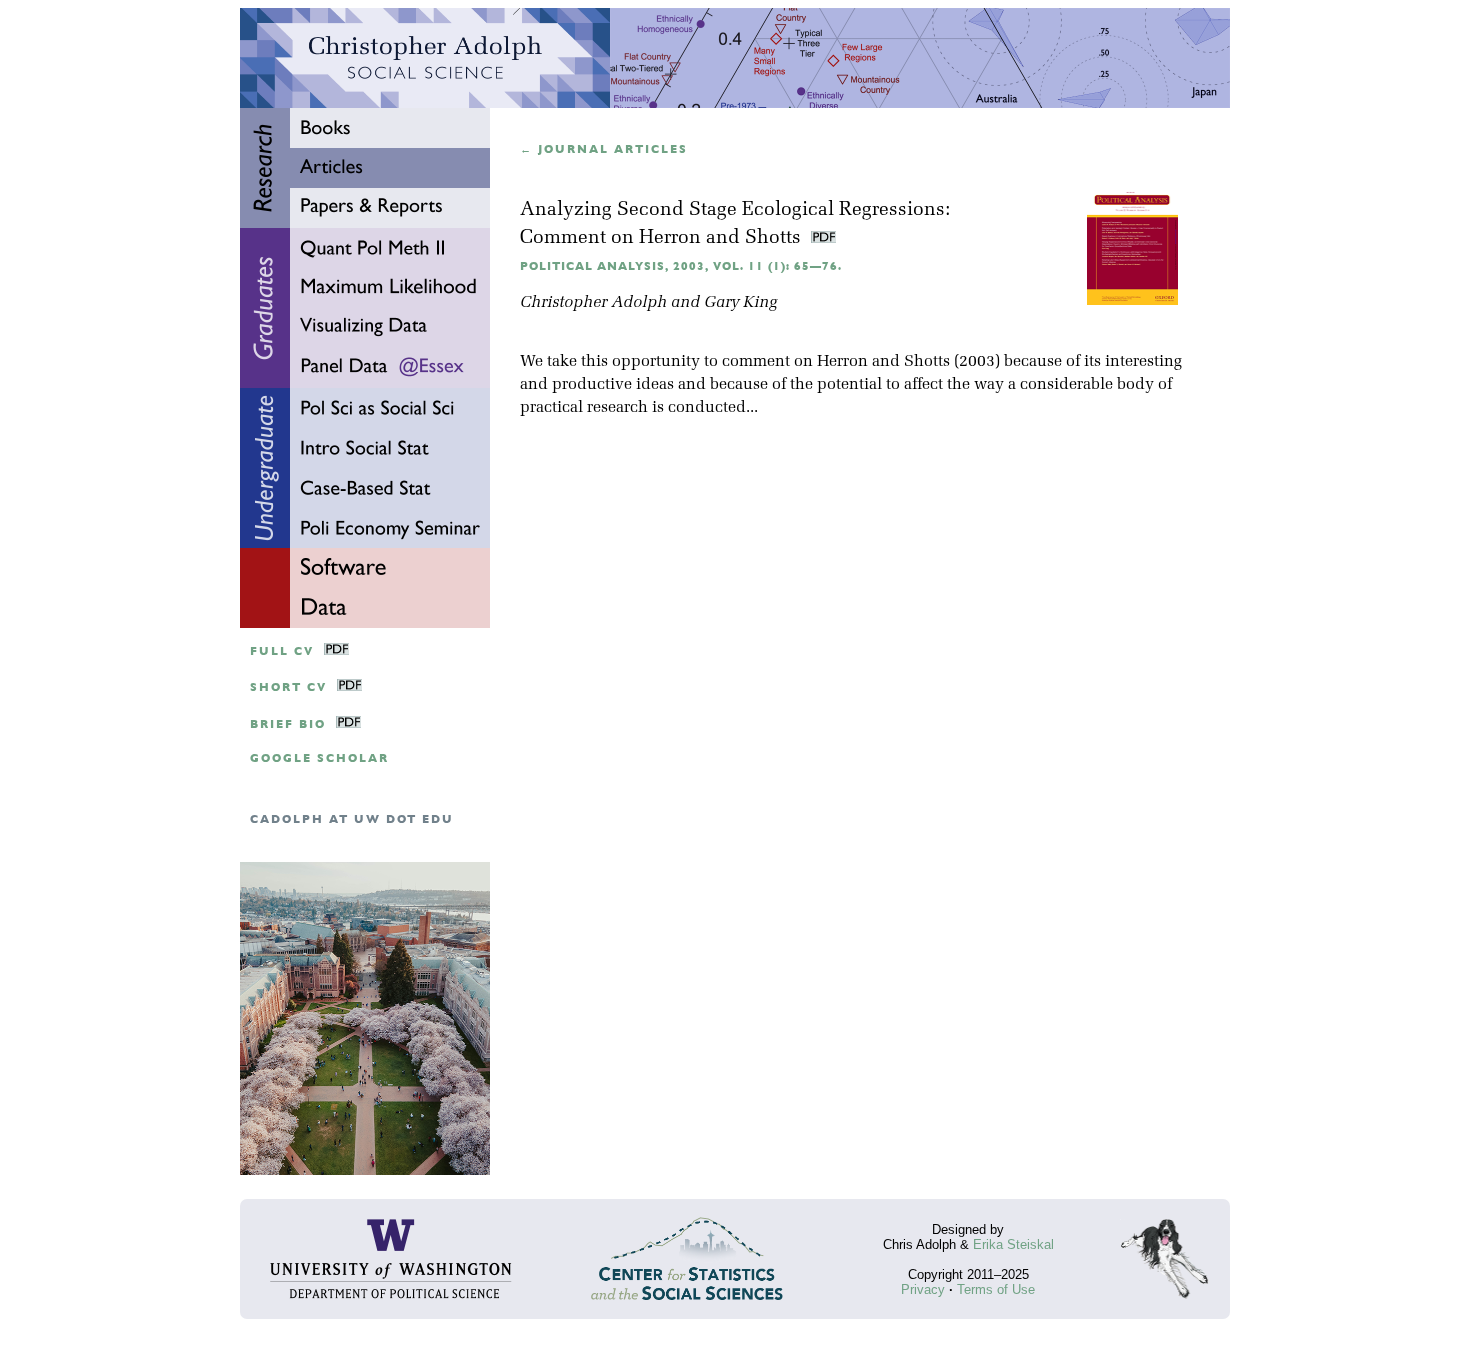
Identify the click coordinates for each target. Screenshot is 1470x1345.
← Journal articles (604, 149)
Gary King (740, 303)
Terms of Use (996, 1289)
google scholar (319, 758)
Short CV (288, 687)
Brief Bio (288, 724)
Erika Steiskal (1013, 1244)
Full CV (282, 651)
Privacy (923, 1289)
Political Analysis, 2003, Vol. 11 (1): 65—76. (681, 266)
